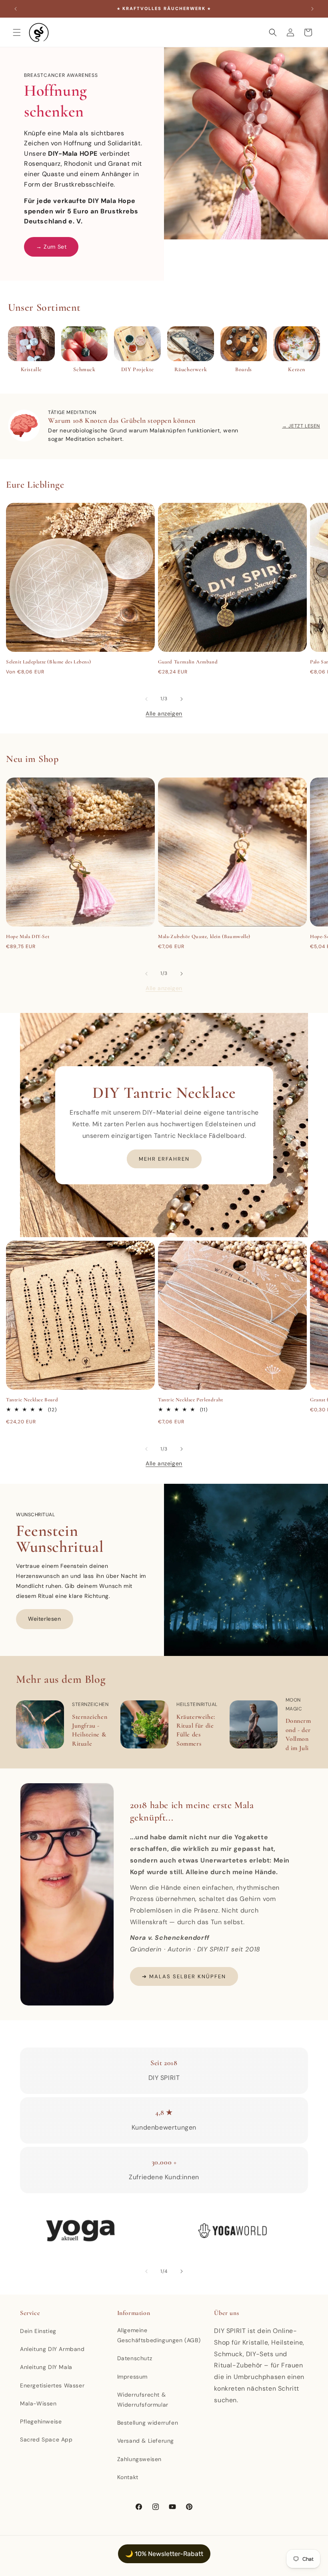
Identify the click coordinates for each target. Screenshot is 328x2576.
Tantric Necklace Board (32, 1400)
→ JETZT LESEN (301, 426)
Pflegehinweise (41, 2421)
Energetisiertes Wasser (52, 2385)
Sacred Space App (46, 2439)
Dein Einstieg (38, 2331)
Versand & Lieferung (146, 2441)
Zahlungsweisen (139, 2459)
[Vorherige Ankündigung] (16, 9)
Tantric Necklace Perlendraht (191, 1400)
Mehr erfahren (164, 1159)
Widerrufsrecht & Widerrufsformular (143, 2400)
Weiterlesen (45, 1619)
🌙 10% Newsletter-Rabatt (164, 2554)
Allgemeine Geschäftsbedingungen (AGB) (159, 2335)
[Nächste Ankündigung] (312, 9)
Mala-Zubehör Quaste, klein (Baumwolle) (204, 936)
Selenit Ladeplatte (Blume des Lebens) (48, 662)
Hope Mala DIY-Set (28, 936)
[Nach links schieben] (146, 699)
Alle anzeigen (164, 713)
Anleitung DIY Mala (46, 2367)
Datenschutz (135, 2358)
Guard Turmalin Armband (188, 662)
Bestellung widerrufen (148, 2423)
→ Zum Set (51, 247)
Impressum (132, 2377)
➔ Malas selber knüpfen (184, 1976)
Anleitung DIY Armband (52, 2349)
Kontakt (128, 2477)
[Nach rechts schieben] (182, 699)
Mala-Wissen (38, 2403)
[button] (17, 32)
